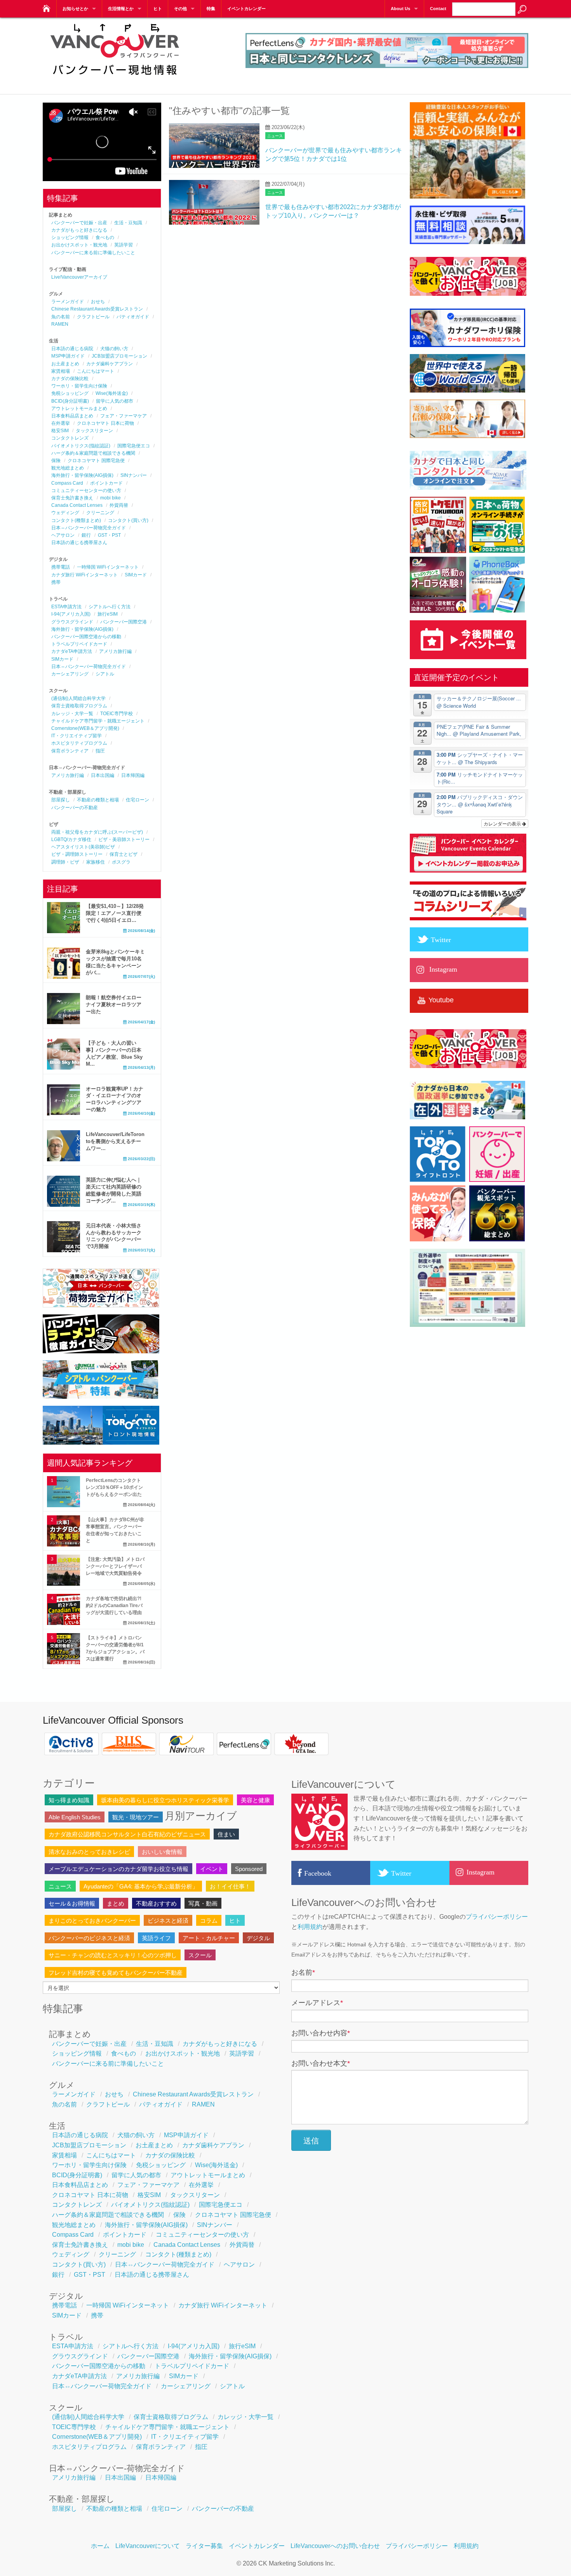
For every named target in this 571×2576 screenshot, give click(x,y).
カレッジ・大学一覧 (72, 714)
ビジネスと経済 (168, 1921)
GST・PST (109, 535)
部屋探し (61, 800)
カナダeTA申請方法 (72, 651)
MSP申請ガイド (68, 356)
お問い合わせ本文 (321, 2063)
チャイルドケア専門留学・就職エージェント (98, 721)
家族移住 (96, 862)
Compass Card (67, 483)
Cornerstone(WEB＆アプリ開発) (85, 728)
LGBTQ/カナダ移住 (71, 839)
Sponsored (249, 1869)
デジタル (258, 1938)
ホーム (100, 2546)
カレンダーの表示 (503, 823)
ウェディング (65, 513)
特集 (211, 9)
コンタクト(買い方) (128, 520)
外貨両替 (119, 505)
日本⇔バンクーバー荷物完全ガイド (89, 528)
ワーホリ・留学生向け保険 (79, 386)
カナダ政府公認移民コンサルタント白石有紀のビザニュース (127, 1834)
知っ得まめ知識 (69, 1800)
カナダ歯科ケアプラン (110, 364)
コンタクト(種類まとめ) (76, 520)
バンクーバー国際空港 (124, 622)
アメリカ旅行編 (115, 651)
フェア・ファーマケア (124, 416)
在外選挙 (61, 423)
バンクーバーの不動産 (75, 808)
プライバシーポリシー (497, 1917)
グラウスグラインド (72, 622)
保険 (56, 461)
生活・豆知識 (128, 223)
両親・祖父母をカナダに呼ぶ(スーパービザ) (97, 832)
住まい (226, 1834)
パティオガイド (133, 317)
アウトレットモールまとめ (79, 408)
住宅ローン (138, 800)
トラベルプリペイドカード (79, 644)
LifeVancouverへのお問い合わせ (335, 2546)
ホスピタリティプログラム (79, 743)
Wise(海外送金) (112, 393)
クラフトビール (93, 317)
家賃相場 (61, 371)
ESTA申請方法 (66, 607)
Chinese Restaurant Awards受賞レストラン (97, 309)
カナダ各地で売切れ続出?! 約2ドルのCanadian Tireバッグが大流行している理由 (114, 1606)
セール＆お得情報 (72, 1903)
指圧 (100, 751)
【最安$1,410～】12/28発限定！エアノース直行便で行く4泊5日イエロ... (115, 913)
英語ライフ (156, 1938)
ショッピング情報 (70, 237)
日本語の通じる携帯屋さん (79, 543)
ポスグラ (121, 862)
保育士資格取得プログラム (79, 706)
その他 (180, 9)
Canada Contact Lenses (77, 505)
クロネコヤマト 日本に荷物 (105, 423)
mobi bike (111, 498)
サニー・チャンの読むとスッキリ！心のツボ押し (113, 1955)
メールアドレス (317, 2003)
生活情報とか (121, 9)
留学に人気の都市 (115, 401)
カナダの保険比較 (70, 379)
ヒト (158, 9)
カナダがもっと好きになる (79, 230)
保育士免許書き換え (72, 498)
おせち (98, 302)
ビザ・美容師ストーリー (124, 839)
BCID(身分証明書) (70, 401)
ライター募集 (204, 2546)
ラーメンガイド (68, 302)
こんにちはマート (96, 371)
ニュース (275, 136)
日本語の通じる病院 (72, 349)
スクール (200, 1955)
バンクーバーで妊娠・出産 (79, 223)
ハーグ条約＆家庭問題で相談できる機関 (93, 453)
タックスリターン (94, 431)
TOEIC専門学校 (117, 714)
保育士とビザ (124, 854)
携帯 (56, 582)
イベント (212, 1869)
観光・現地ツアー (136, 1817)
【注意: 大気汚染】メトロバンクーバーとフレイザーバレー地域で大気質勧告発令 (115, 1566)
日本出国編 (103, 775)
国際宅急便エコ (134, 446)
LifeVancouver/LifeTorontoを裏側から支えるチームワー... (115, 1141)
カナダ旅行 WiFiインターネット (84, 575)
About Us (400, 9)
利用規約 (310, 1927)
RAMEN (60, 324)
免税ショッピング (70, 393)
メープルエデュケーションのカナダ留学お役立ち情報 (118, 1869)
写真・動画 (203, 1903)
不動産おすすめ (156, 1903)
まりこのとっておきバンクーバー (92, 1921)
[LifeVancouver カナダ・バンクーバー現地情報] (46, 6)
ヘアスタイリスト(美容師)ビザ (83, 847)
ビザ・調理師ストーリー (77, 854)
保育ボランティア (70, 751)
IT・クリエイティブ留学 (77, 736)
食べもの (105, 237)
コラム (209, 1921)
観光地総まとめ (68, 468)
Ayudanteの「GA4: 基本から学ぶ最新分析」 (141, 1886)
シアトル (105, 674)
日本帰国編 (133, 775)
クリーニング (100, 513)
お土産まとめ (65, 364)
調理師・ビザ (65, 862)
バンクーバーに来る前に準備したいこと (93, 253)
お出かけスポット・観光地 (79, 245)
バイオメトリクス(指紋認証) (81, 446)
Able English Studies (75, 1817)
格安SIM (60, 431)
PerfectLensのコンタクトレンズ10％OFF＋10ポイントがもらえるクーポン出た (114, 1487)
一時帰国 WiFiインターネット (108, 567)
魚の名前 (61, 317)
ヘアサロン (63, 535)
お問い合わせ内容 (321, 2033)
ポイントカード (106, 483)
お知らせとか (75, 9)
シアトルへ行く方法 (110, 607)
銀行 (86, 535)
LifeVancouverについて (148, 2546)
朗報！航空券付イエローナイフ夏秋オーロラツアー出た (114, 1004)
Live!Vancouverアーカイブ (79, 277)
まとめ (116, 1903)
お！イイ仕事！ (230, 1886)
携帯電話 (61, 567)
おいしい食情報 (162, 1852)
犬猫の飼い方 (114, 349)
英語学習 (124, 245)
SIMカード (136, 575)
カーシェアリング (70, 674)
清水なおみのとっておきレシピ (89, 1852)
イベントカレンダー (246, 9)
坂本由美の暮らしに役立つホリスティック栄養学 (165, 1800)
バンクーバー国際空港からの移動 (86, 637)
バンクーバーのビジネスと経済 (89, 1938)
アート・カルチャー (209, 1938)
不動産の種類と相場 (98, 800)
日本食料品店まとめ (72, 416)
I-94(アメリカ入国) (71, 614)
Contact (438, 9)
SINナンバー (134, 475)
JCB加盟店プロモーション (119, 356)
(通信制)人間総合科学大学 (78, 698)
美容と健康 (255, 1800)
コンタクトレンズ (70, 438)
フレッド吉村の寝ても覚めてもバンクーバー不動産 (116, 1973)
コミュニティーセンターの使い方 (86, 490)
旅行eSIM (108, 614)
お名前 (303, 1972)
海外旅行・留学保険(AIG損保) (82, 475)
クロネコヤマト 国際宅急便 (96, 461)
